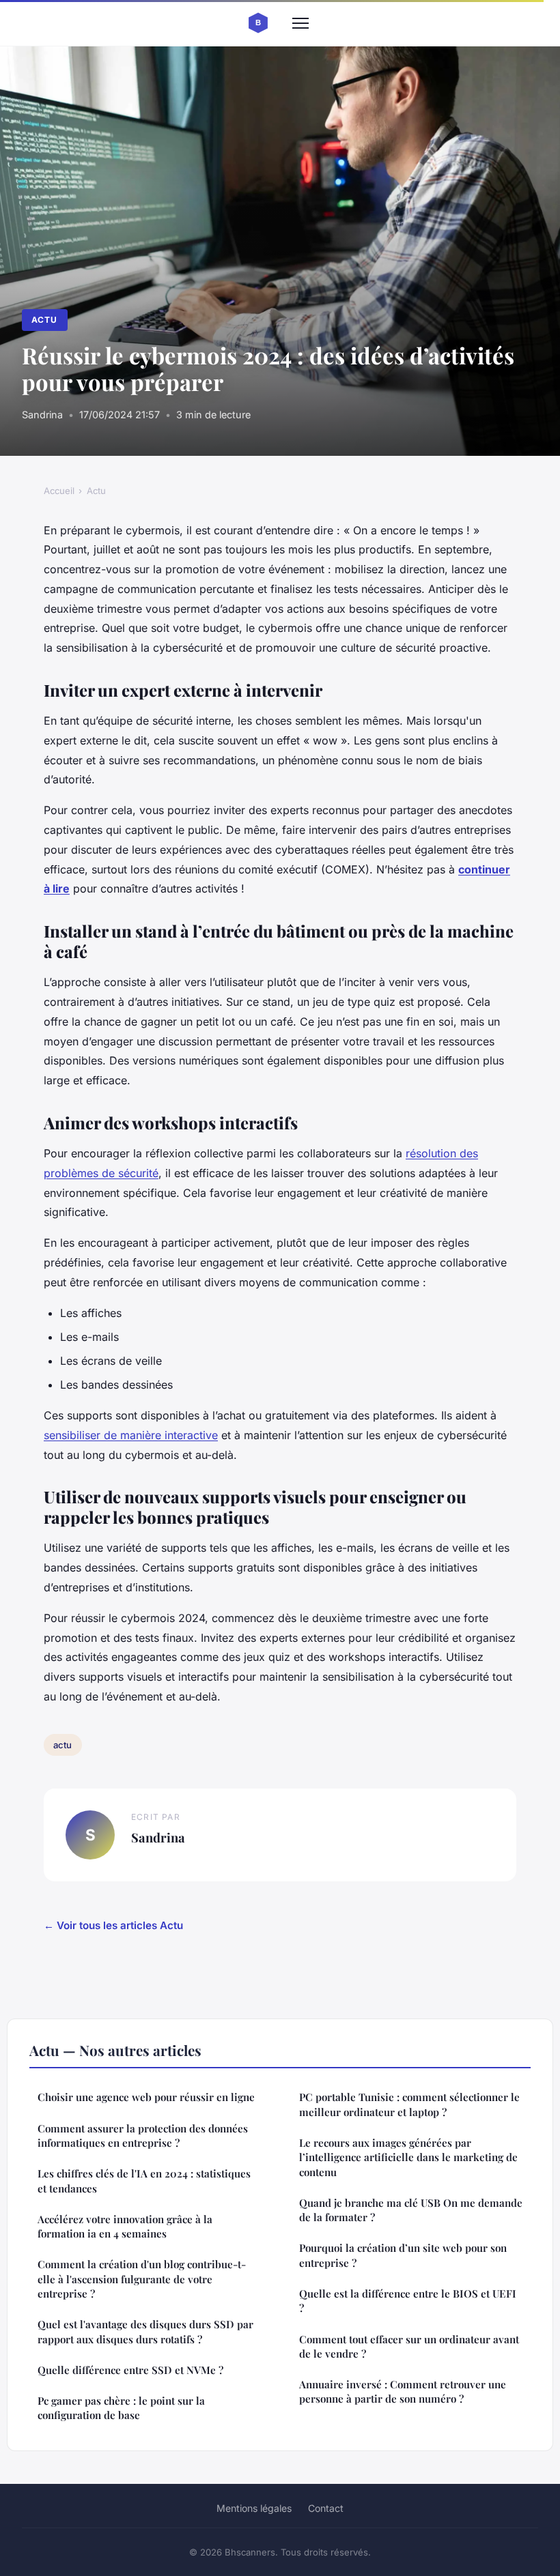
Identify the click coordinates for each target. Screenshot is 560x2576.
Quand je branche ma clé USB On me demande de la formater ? (411, 2210)
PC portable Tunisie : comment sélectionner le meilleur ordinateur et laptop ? (409, 2104)
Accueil (59, 491)
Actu (44, 320)
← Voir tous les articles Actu (113, 1925)
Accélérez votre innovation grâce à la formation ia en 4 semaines (125, 2226)
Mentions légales (254, 2508)
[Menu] (300, 23)
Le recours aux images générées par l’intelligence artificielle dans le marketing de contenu (408, 2157)
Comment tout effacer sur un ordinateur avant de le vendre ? (409, 2346)
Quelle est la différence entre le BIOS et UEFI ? (408, 2301)
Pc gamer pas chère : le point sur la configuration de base (121, 2408)
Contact (326, 2508)
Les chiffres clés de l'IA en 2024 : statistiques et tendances (144, 2181)
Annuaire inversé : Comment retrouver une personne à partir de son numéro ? (403, 2391)
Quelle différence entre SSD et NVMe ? (130, 2370)
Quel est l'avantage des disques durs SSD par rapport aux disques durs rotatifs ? (145, 2331)
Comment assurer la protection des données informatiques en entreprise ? (143, 2136)
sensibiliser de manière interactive (131, 1435)
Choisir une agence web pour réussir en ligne (146, 2097)
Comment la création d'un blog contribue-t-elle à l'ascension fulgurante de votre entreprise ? (142, 2279)
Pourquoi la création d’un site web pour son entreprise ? (403, 2255)
